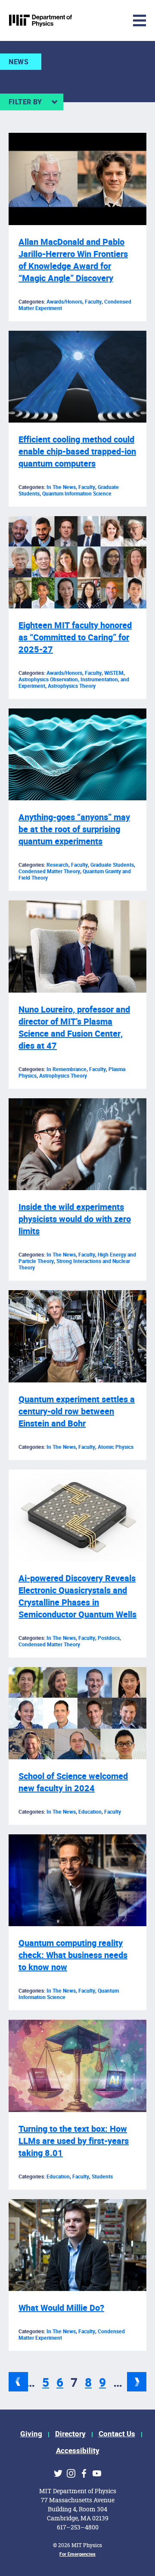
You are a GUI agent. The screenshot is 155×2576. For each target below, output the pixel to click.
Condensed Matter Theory (49, 871)
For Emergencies (77, 2554)
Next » (137, 2382)
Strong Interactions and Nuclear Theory (74, 1264)
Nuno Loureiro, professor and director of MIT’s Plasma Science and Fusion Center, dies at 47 (74, 1028)
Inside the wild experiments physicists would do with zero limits (75, 1219)
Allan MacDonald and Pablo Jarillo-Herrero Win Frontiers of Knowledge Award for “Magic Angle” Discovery (73, 260)
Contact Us (117, 2434)
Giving (31, 2434)
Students (102, 2177)
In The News (61, 487)
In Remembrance (67, 1069)
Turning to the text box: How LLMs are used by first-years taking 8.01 (74, 2141)
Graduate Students (112, 865)
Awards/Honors (64, 302)
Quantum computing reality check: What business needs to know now (73, 1955)
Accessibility (78, 2451)
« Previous (18, 2382)
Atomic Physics (116, 1447)
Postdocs (109, 1638)
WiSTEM (114, 673)
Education (90, 1812)
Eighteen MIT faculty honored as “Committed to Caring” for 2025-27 (75, 638)
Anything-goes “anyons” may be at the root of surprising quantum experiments (74, 829)
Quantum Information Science (77, 494)
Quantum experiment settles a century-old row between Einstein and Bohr (77, 1412)
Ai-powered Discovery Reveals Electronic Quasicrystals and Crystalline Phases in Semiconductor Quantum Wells (77, 1597)
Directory (70, 2434)
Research (57, 865)
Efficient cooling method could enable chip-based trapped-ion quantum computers (77, 452)
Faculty (93, 302)
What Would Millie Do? (61, 2308)
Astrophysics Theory (72, 686)
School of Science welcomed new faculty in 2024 (73, 1782)
